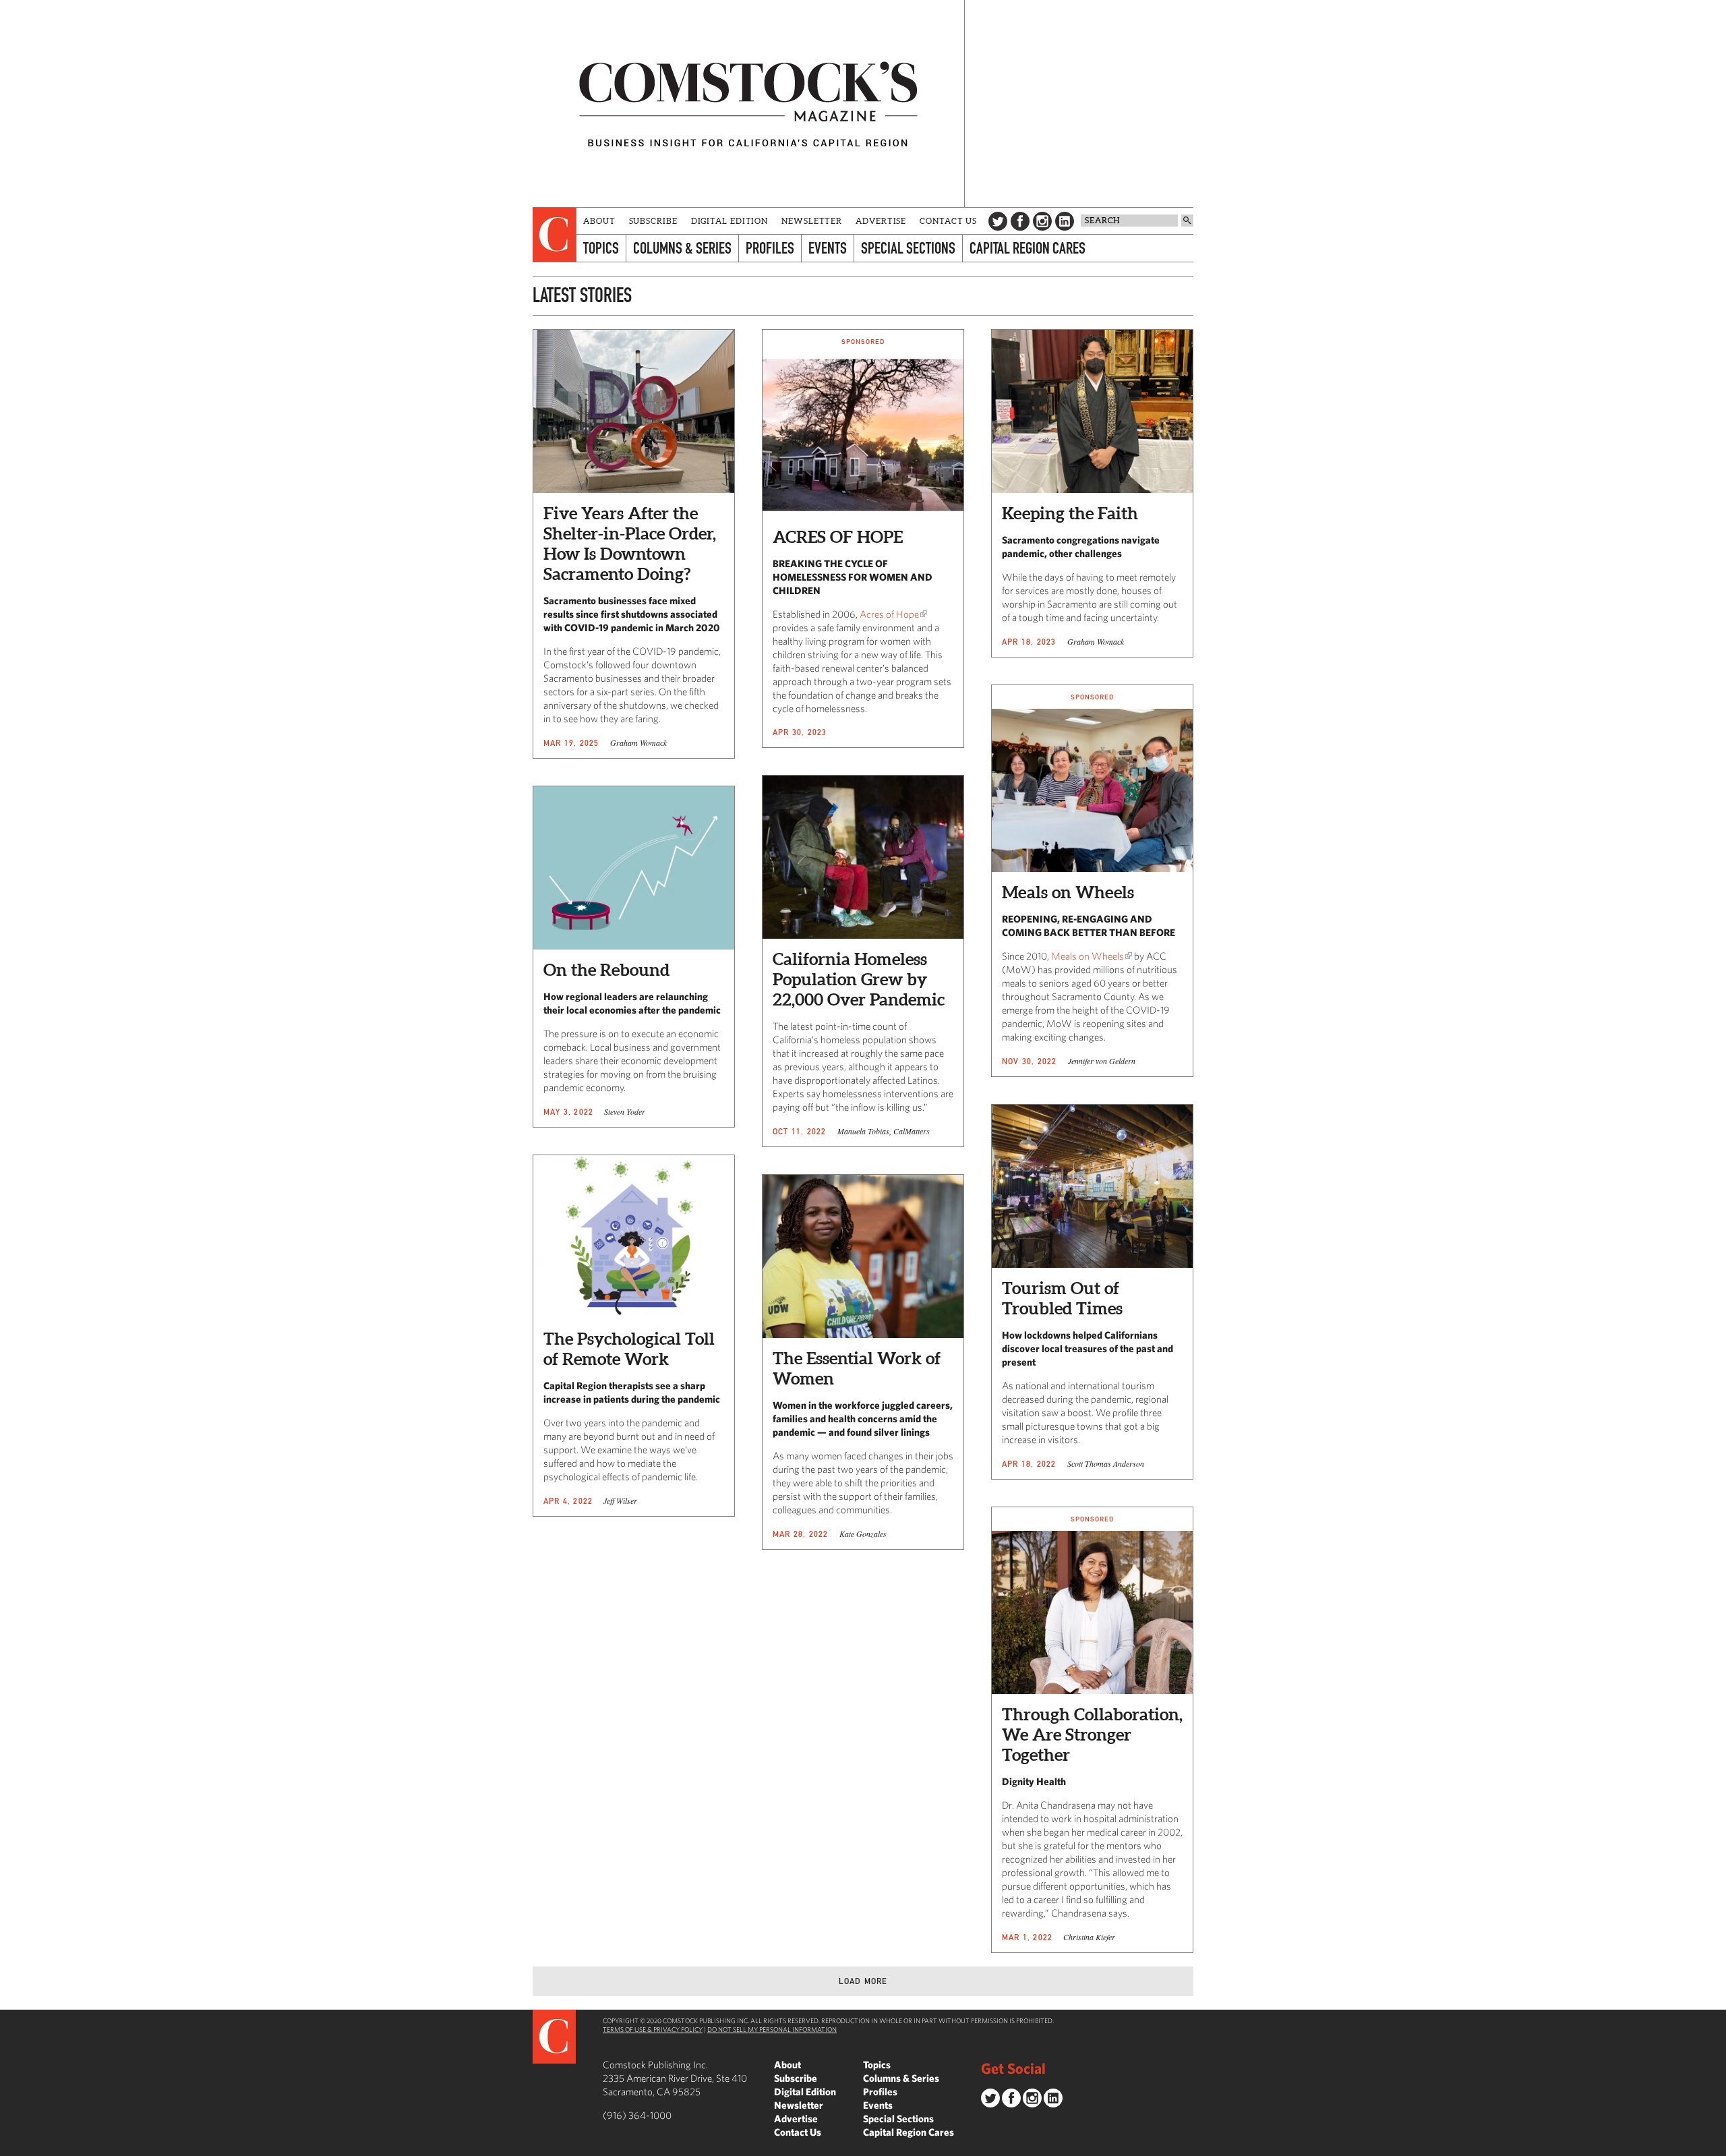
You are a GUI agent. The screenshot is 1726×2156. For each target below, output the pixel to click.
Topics (601, 248)
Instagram (1042, 221)
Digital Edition (730, 221)
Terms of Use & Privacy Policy (653, 2029)
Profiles (770, 248)
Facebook (1020, 221)
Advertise (881, 221)
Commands (10, 2146)
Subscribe (653, 221)
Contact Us (948, 221)
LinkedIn (1065, 221)
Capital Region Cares (1028, 248)
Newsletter (812, 221)
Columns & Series (682, 248)
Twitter (998, 221)
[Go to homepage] (748, 104)
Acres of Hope (889, 614)
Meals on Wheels (1088, 956)
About (599, 221)
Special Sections (908, 248)
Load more (863, 1981)
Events (828, 248)
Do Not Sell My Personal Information (772, 2029)
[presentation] (555, 235)
